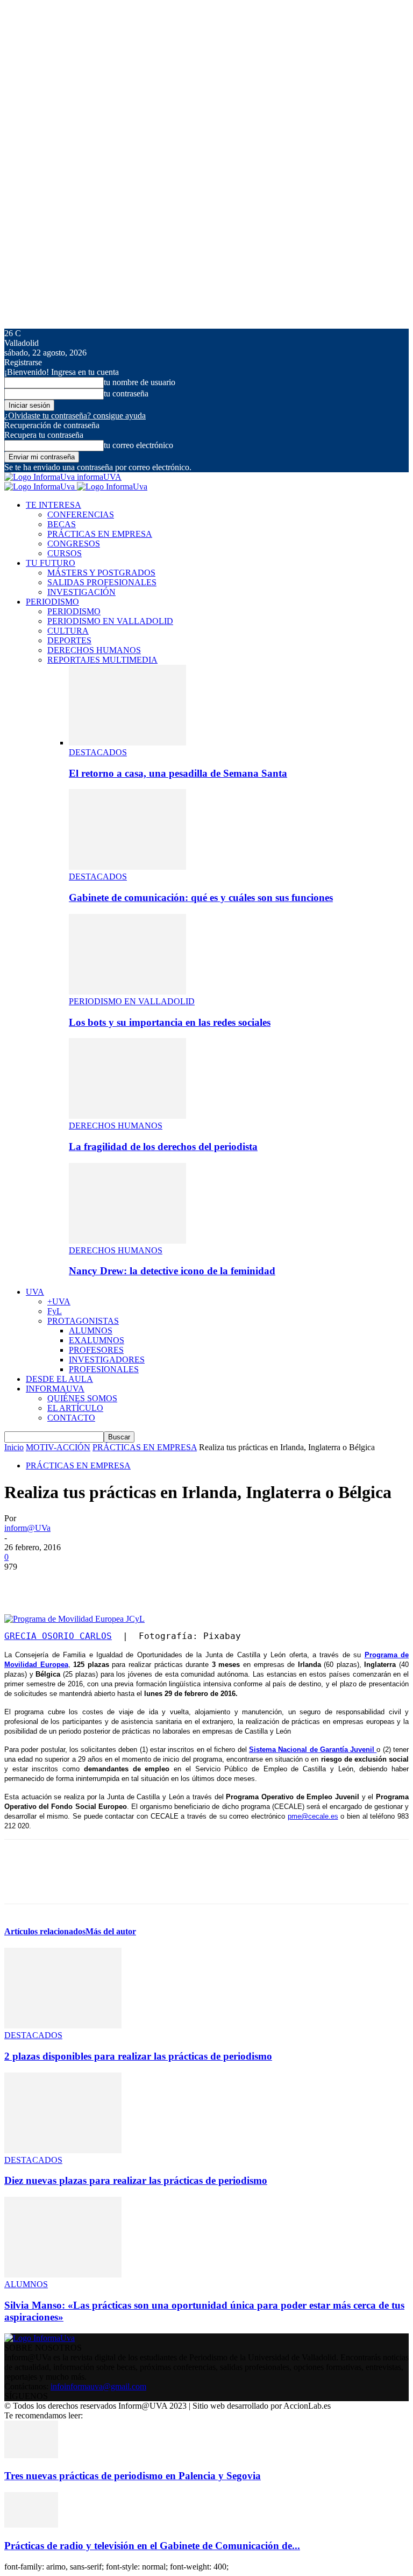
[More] (177, 1583)
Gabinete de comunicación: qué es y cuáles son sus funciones (201, 897)
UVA (35, 1292)
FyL (55, 1311)
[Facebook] (22, 1583)
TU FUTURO (51, 563)
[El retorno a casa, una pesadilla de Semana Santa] (127, 743)
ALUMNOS (91, 1330)
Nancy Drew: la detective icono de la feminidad (172, 1271)
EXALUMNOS (97, 1340)
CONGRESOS (74, 544)
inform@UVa (27, 1528)
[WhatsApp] (138, 1583)
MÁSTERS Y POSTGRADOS (101, 573)
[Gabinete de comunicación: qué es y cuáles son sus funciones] (127, 867)
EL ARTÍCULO (75, 1408)
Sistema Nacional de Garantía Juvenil (313, 1750)
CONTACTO (71, 1418)
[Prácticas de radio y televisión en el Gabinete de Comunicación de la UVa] (31, 2525)
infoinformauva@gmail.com (98, 2386)
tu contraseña (126, 393)
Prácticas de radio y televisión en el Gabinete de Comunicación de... (152, 2546)
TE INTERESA (54, 505)
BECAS (62, 524)
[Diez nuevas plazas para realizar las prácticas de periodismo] (63, 2150)
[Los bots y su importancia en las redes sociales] (127, 992)
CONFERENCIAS (81, 515)
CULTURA (68, 631)
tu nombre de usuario (140, 382)
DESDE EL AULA (59, 1379)
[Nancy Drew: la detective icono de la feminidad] (127, 1241)
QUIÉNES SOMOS (82, 1398)
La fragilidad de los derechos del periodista (163, 1147)
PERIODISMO (52, 602)
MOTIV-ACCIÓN (58, 1447)
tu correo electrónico (138, 445)
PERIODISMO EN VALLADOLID (110, 621)
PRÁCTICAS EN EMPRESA (100, 534)
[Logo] (41, 487)
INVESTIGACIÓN (81, 592)
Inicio (14, 1447)
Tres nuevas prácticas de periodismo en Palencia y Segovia (133, 2476)
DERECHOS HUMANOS (94, 650)
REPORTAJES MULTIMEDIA (102, 660)
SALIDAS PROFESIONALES (102, 582)
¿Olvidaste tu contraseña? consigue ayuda (75, 416)
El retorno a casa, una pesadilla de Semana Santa (178, 773)
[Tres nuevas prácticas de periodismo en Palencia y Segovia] (31, 2455)
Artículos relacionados (45, 1931)
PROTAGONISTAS (83, 1321)
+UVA (59, 1301)
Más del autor (111, 1931)
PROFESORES (96, 1350)
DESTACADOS (98, 752)
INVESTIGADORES (107, 1360)
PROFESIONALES (104, 1369)
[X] (61, 1583)
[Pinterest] (99, 1583)
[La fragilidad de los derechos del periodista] (127, 1116)
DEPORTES (69, 640)
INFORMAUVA (55, 1389)
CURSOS (65, 553)
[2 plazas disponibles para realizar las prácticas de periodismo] (63, 2025)
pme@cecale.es (313, 1816)
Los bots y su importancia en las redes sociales (170, 1022)
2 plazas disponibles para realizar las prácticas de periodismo (138, 2056)
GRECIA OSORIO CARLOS (58, 1636)
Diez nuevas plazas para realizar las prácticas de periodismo (136, 2180)
